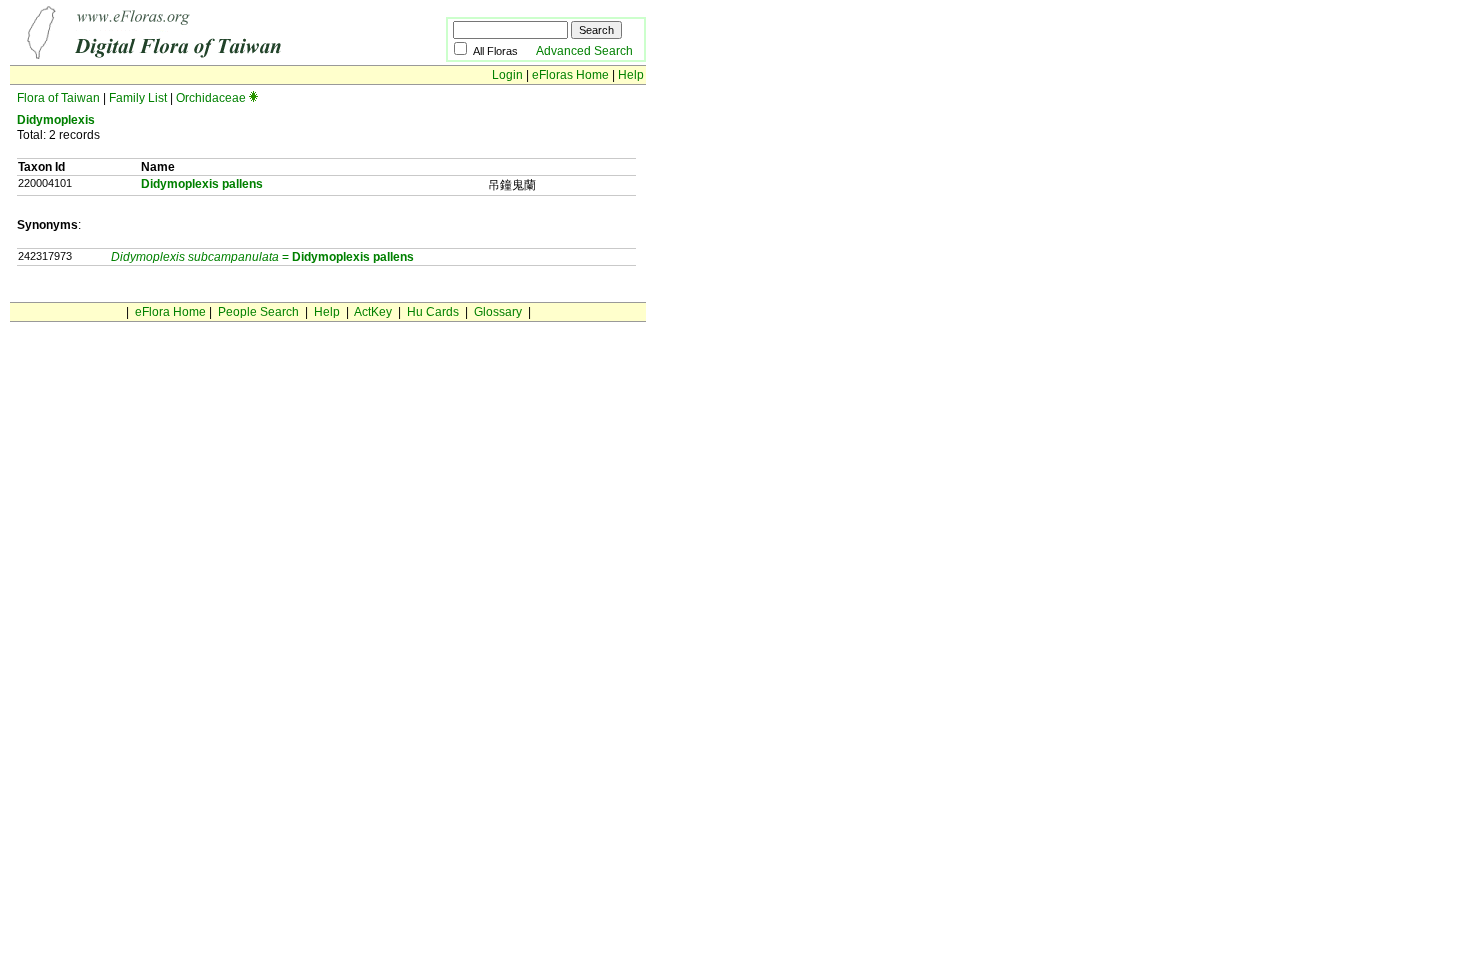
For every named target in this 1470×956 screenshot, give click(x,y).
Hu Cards (433, 312)
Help (631, 75)
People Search (258, 312)
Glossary (498, 312)
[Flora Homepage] (197, 58)
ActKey (373, 312)
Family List (138, 98)
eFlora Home (170, 312)
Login (507, 75)
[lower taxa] (253, 98)
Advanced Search (584, 51)
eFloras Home (570, 75)
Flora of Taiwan (58, 98)
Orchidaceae (211, 98)
